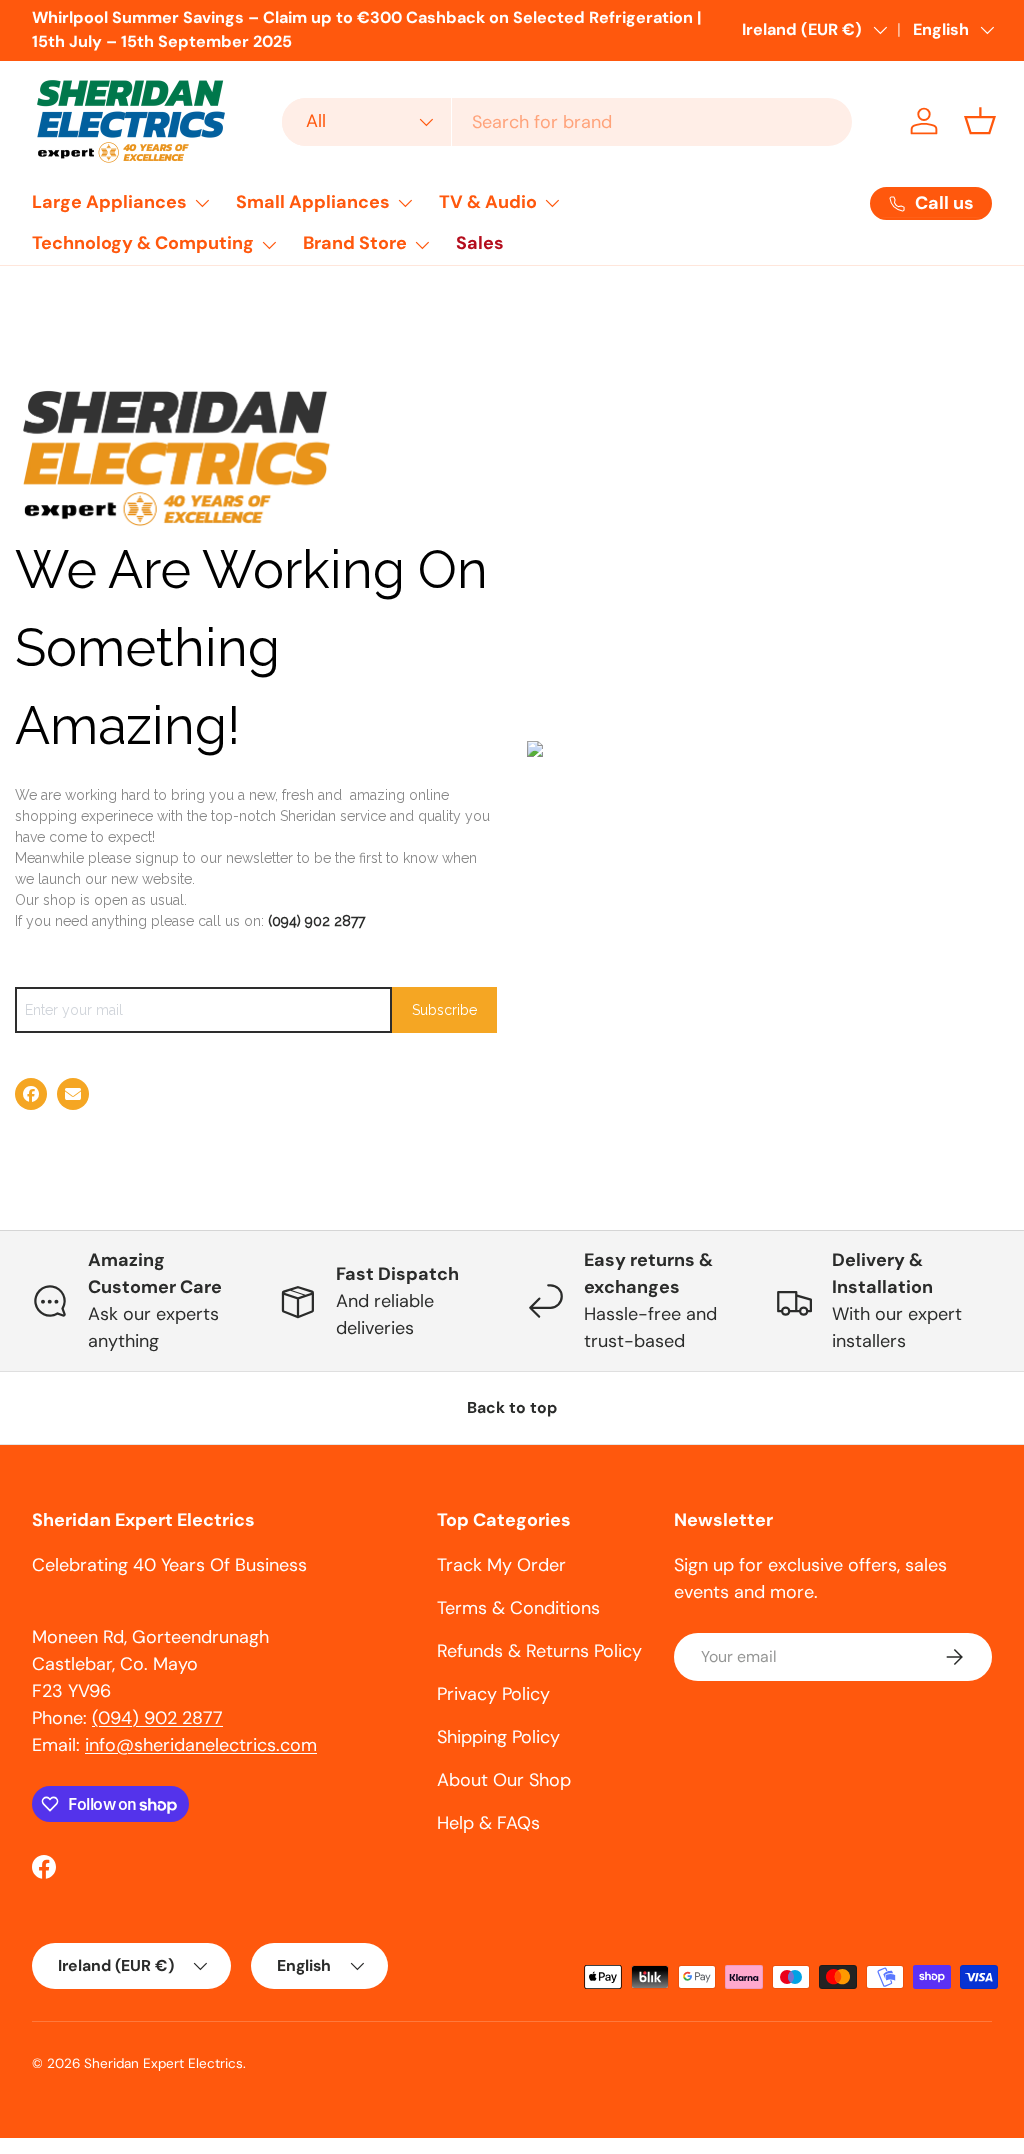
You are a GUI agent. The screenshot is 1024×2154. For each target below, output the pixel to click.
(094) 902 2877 (316, 921)
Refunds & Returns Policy (539, 1651)
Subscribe (444, 1010)
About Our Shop (504, 1780)
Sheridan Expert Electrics (163, 2063)
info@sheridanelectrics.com (201, 1745)
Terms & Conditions (518, 1608)
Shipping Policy (498, 1737)
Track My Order (501, 1565)
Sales (480, 243)
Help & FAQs (488, 1823)
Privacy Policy (493, 1694)
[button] (980, 121)
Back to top (512, 1407)
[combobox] (567, 122)
